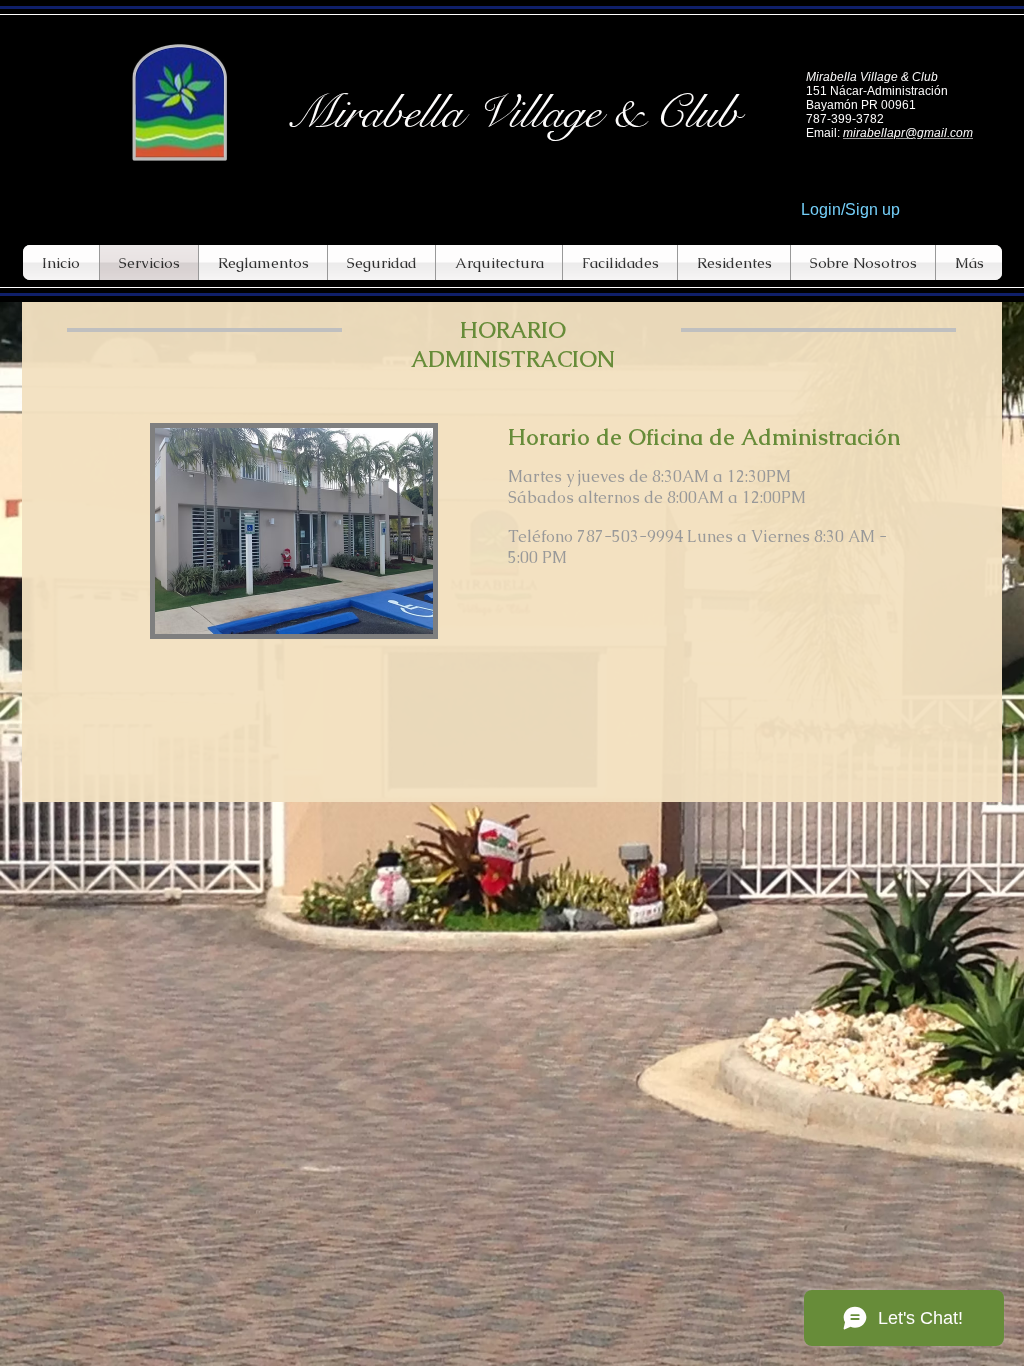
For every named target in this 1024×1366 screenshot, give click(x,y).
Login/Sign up (850, 209)
